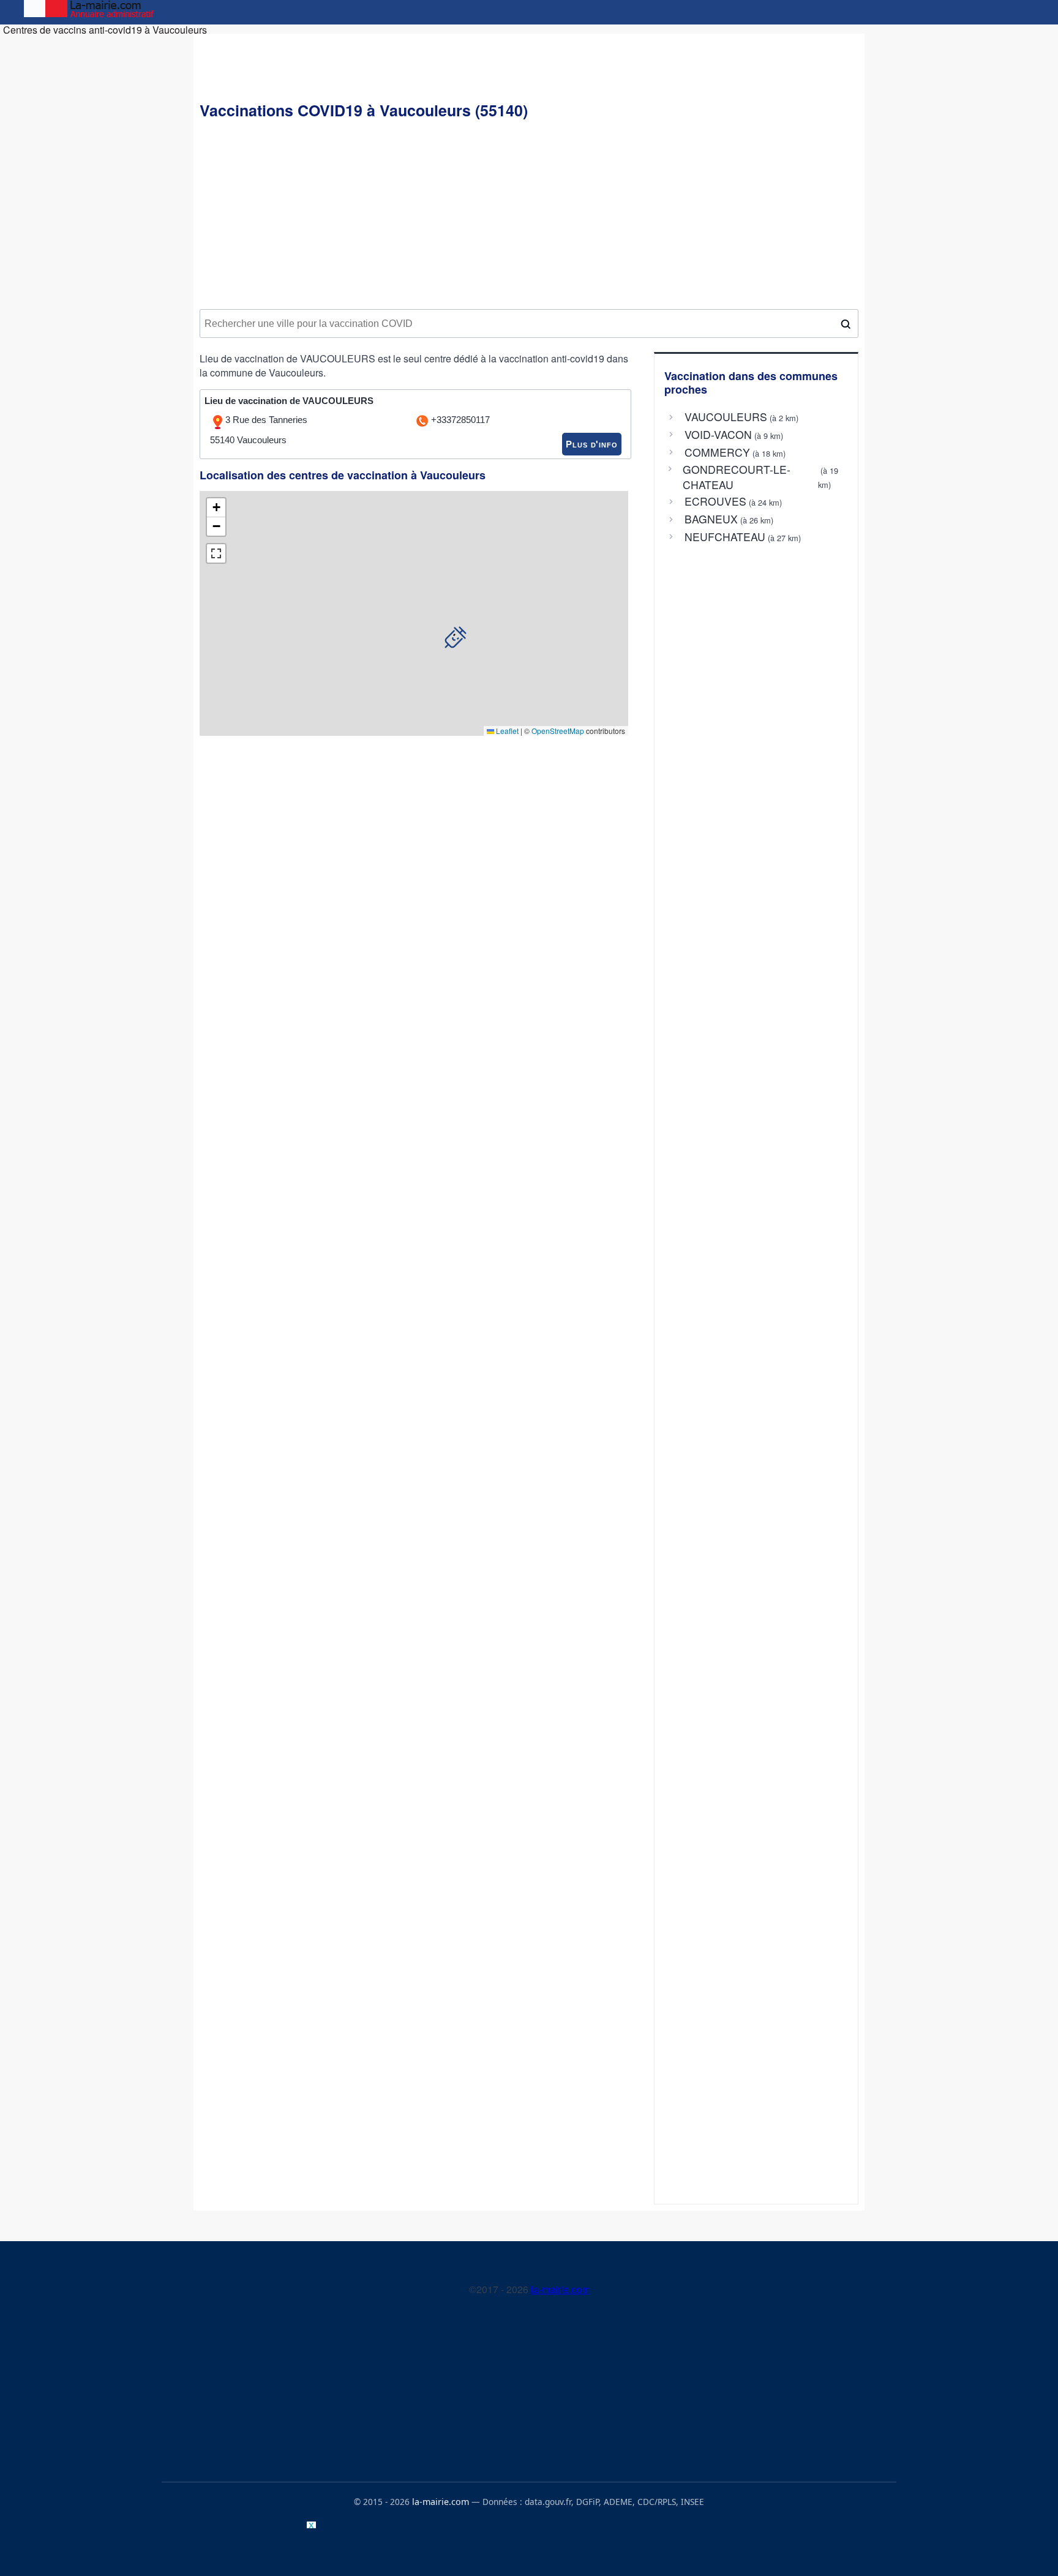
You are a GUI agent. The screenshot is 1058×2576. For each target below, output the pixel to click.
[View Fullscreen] (216, 553)
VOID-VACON (718, 435)
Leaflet (506, 731)
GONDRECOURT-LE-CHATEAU (737, 477)
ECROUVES (715, 501)
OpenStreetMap (558, 731)
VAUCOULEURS (726, 417)
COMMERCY (717, 452)
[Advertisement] (529, 215)
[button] (456, 637)
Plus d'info (592, 444)
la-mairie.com (560, 2289)
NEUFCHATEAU (725, 537)
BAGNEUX (711, 519)
